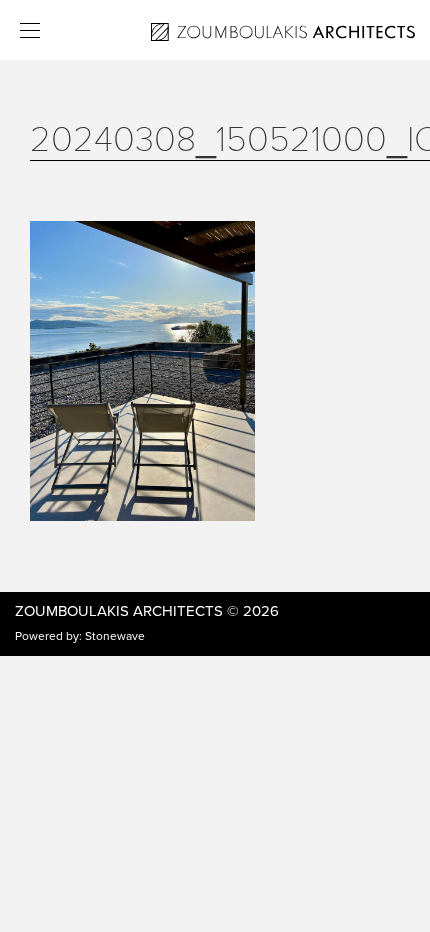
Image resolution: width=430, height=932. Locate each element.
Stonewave (115, 636)
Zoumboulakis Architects (119, 611)
